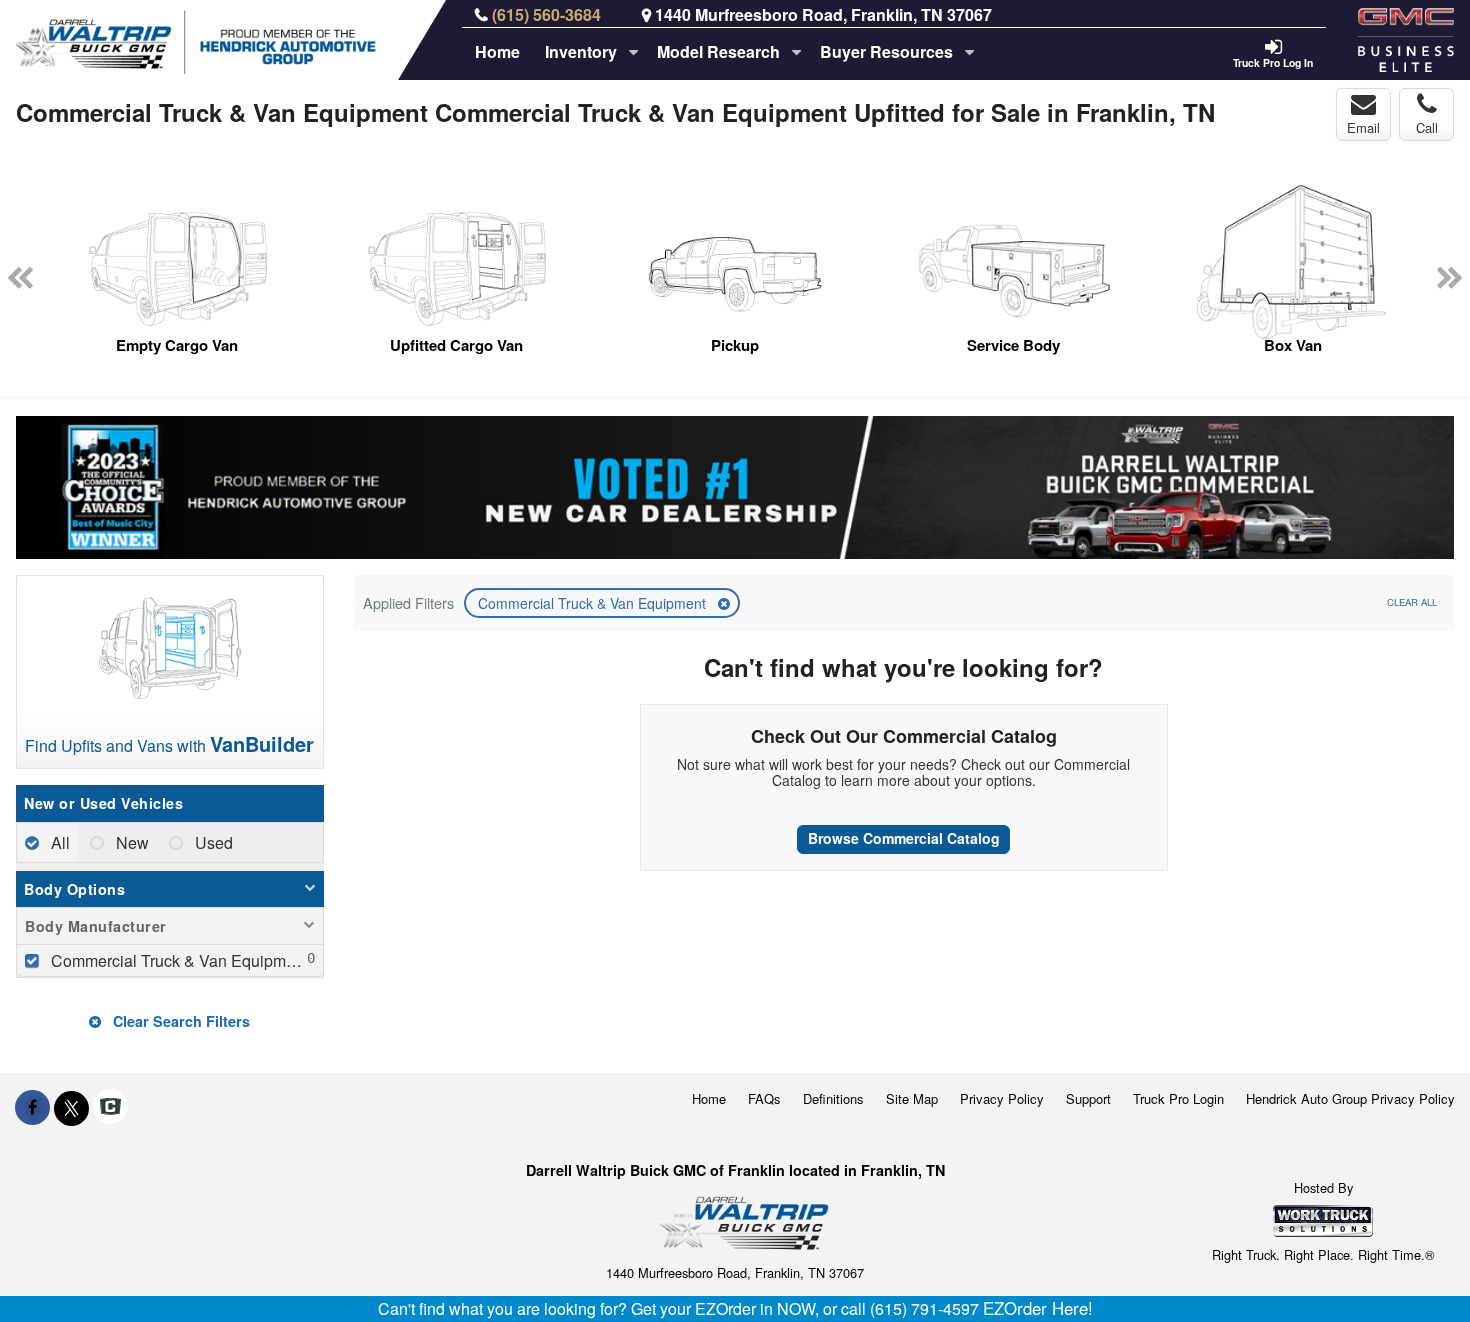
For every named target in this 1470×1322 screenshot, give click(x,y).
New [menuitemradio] (130, 842)
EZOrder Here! (1038, 1308)
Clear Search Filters (179, 1021)
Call (1427, 127)
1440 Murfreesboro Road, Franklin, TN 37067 (823, 14)
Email (1363, 127)
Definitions (833, 1098)
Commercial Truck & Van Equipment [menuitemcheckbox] (177, 960)
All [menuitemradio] (58, 842)
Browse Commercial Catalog (904, 838)
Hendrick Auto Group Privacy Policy (1350, 1098)
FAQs (764, 1098)
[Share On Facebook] (32, 1107)
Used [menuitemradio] (212, 842)
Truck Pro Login (1178, 1098)
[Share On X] (71, 1107)
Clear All (1412, 602)
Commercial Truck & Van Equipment (594, 603)
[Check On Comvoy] (110, 1107)
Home (497, 51)
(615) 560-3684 (546, 14)
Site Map (912, 1098)
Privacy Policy (1002, 1098)
